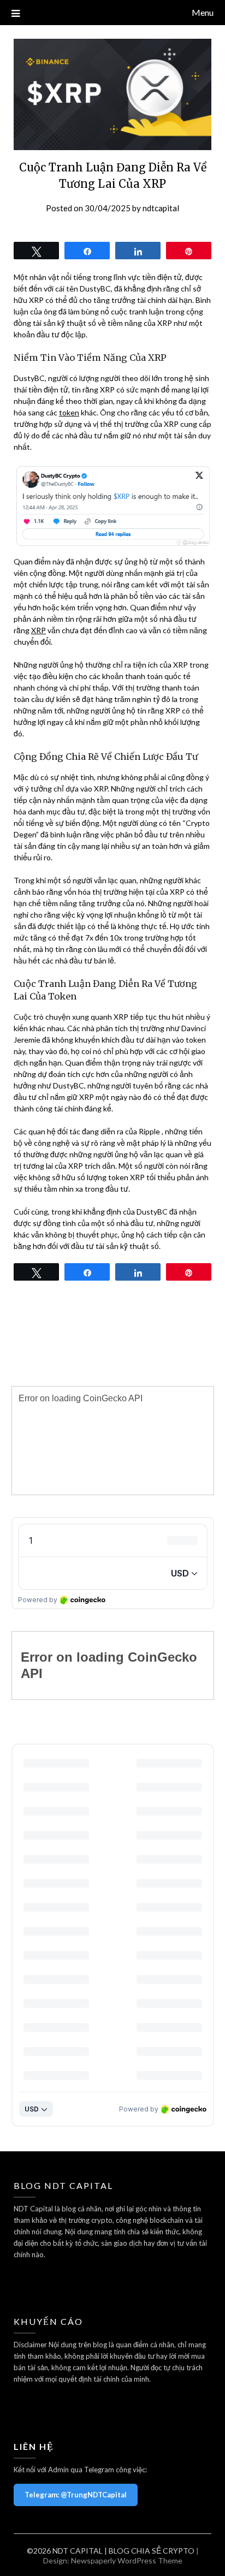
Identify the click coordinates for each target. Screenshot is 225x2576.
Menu (203, 12)
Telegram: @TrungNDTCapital (76, 2495)
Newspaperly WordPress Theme (127, 2560)
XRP (39, 630)
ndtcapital (161, 208)
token (69, 412)
